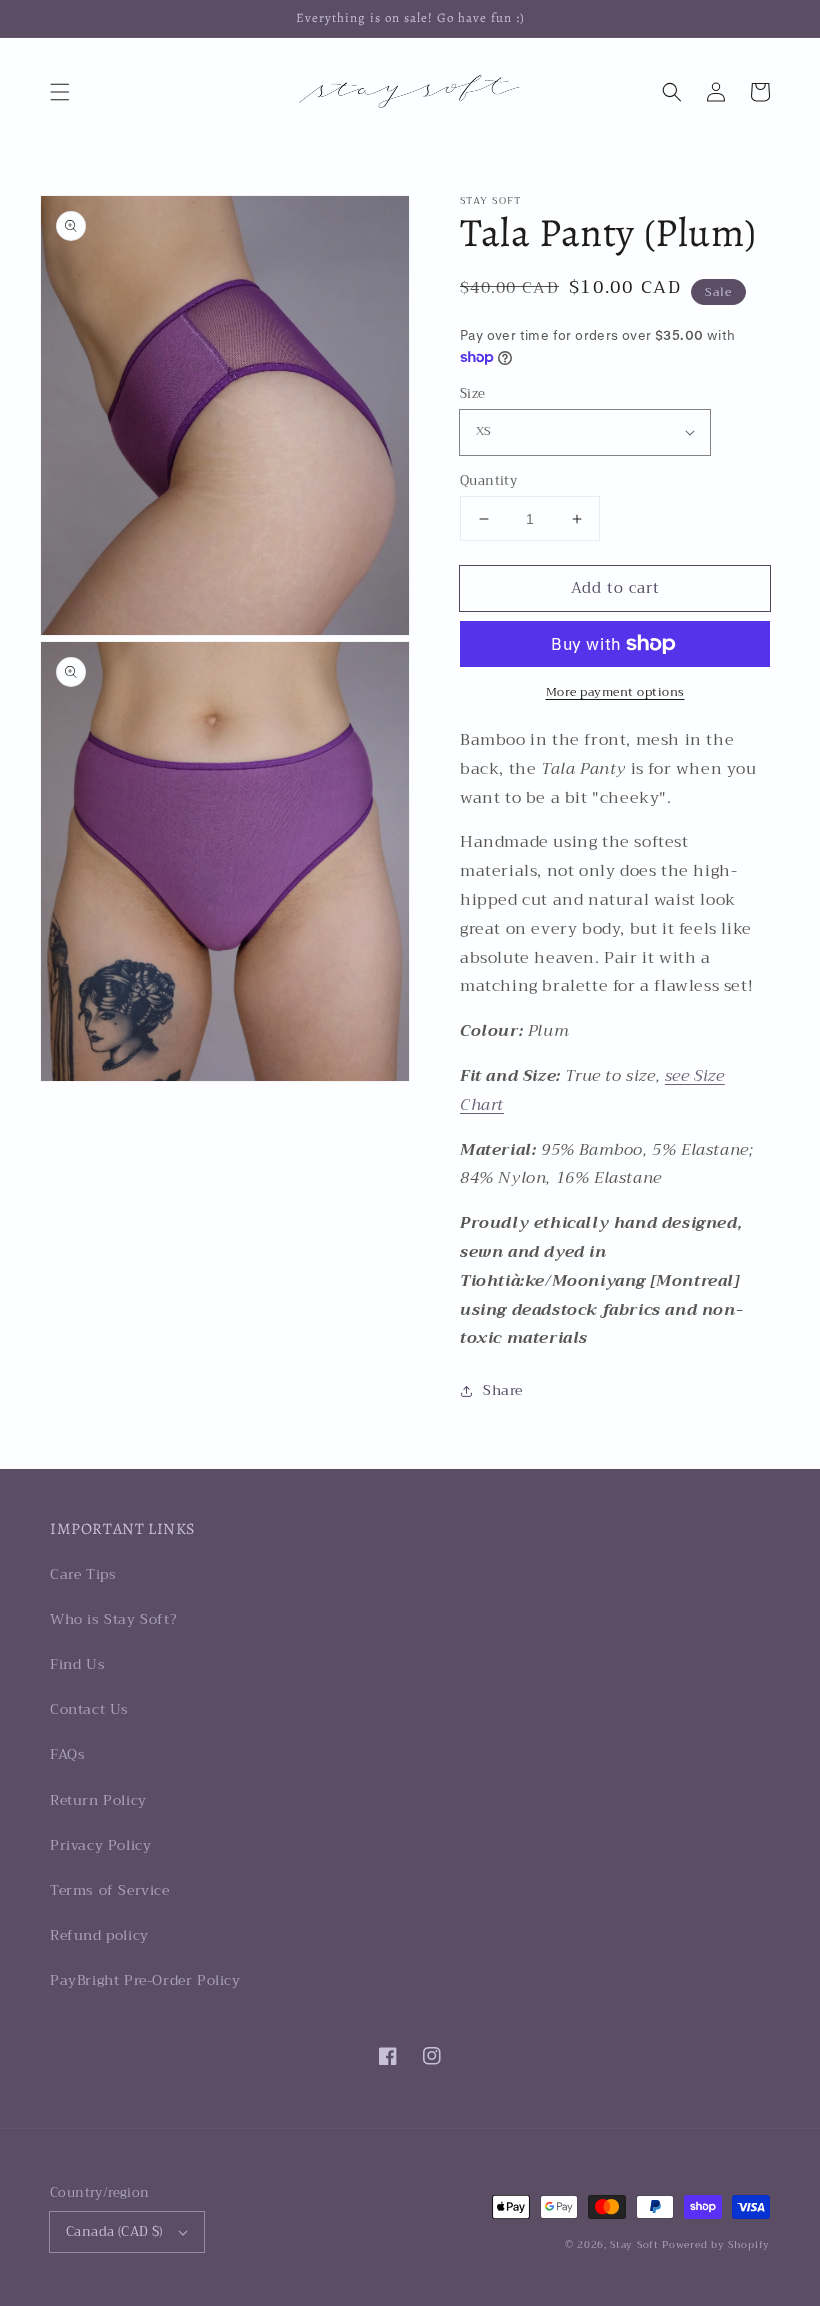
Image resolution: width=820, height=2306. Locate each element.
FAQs (67, 1754)
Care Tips (83, 1574)
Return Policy (98, 1800)
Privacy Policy (100, 1845)
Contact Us (89, 1709)
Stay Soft (634, 2244)
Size (473, 394)
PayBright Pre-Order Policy (145, 1980)
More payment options (615, 692)
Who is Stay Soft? (113, 1619)
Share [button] (503, 1390)
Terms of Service (110, 1890)
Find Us (77, 1664)
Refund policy (99, 1935)
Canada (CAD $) (114, 2231)
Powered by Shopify (716, 2244)
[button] (60, 92)
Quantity (488, 481)
